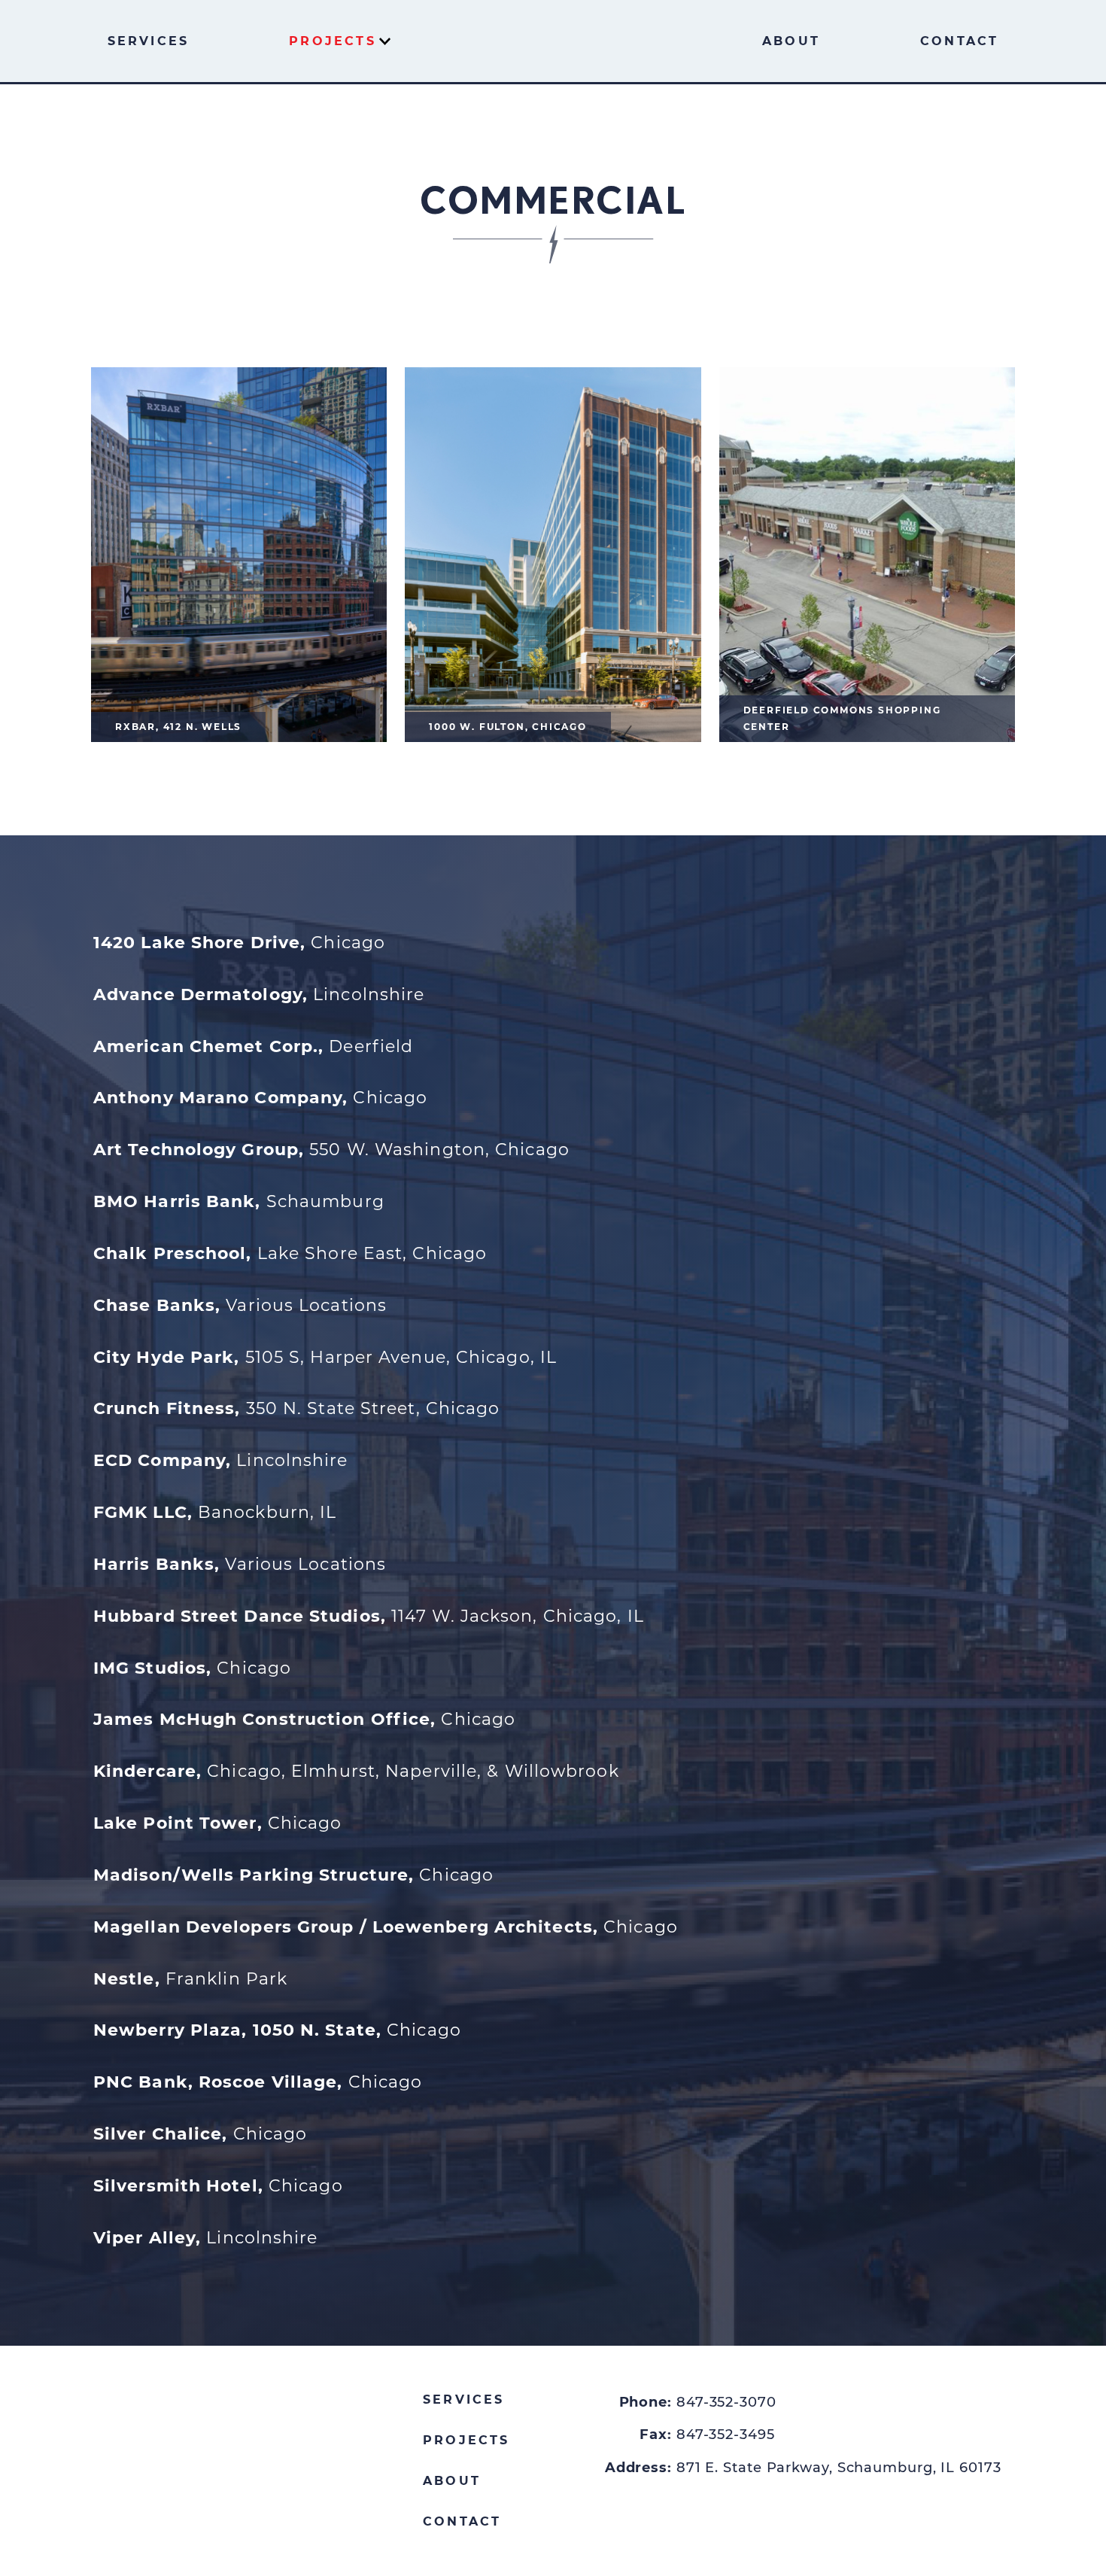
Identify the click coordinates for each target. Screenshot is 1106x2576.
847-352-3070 (726, 2402)
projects (466, 2440)
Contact (959, 41)
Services (149, 41)
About (791, 41)
